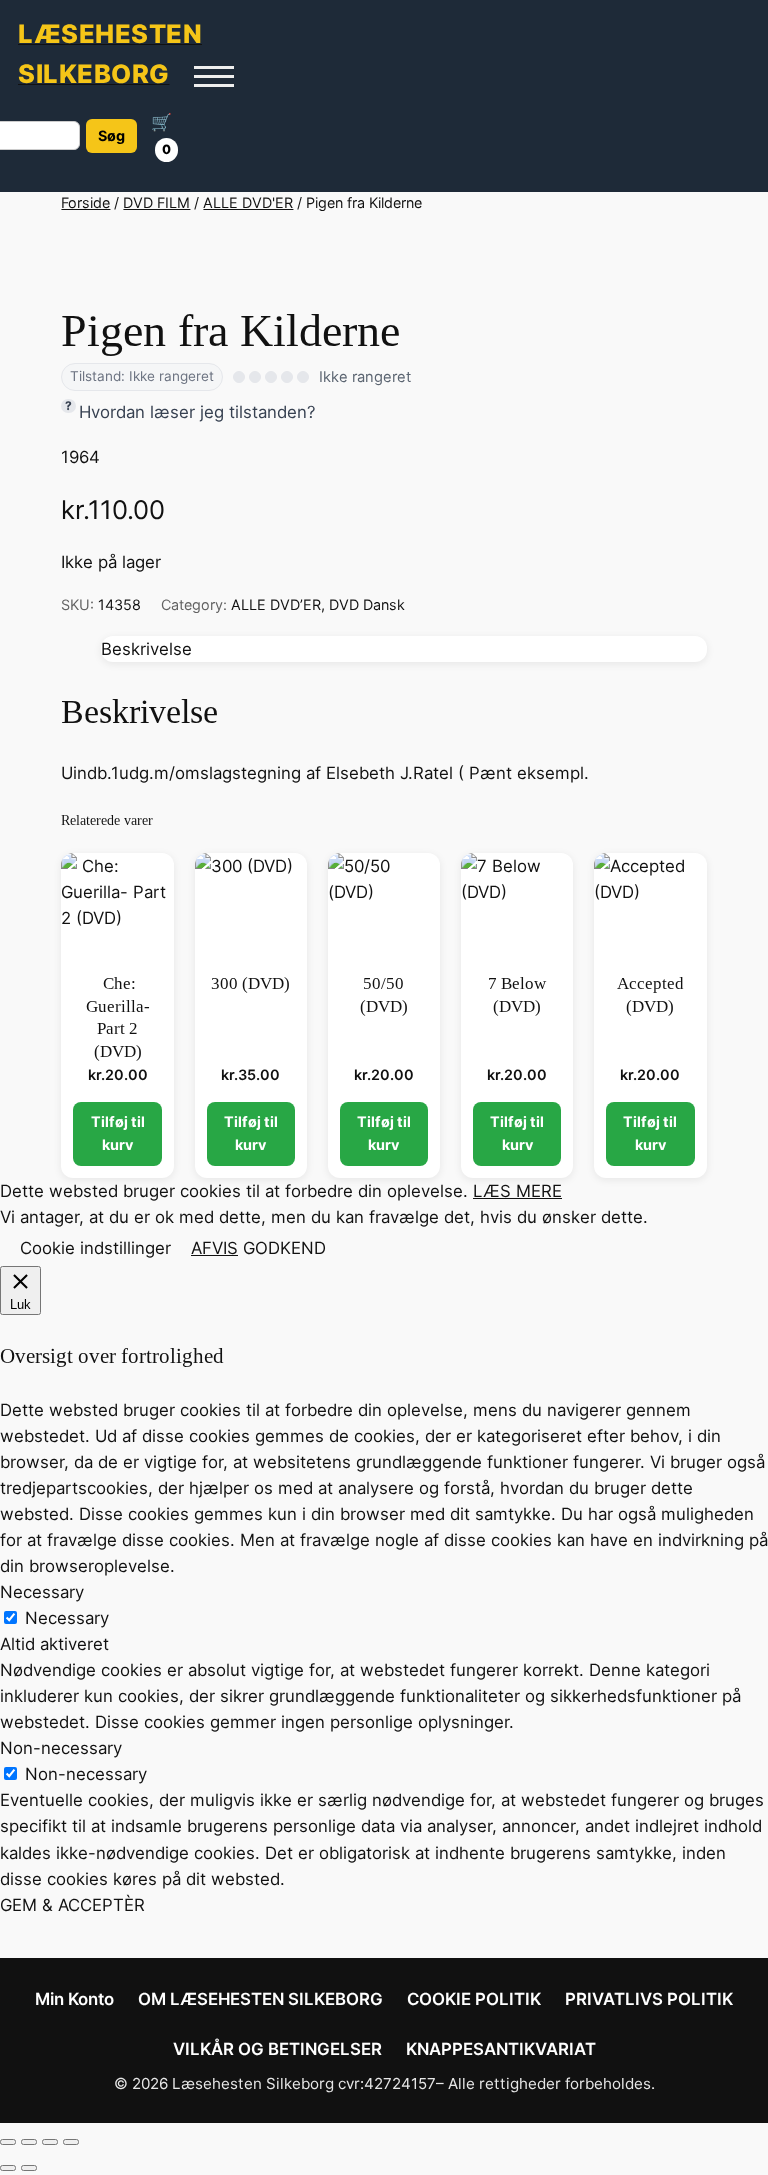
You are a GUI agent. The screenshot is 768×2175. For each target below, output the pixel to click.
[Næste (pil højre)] (29, 2168)
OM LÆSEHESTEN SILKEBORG (260, 1999)
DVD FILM (156, 202)
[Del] (50, 2142)
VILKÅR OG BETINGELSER (277, 2049)
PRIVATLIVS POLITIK (649, 1999)
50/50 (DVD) (384, 995)
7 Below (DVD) (517, 995)
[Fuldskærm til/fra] (29, 2142)
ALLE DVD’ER (276, 604)
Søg (111, 135)
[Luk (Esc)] (71, 2142)
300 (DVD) (250, 983)
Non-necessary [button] (61, 1748)
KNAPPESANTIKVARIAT (501, 2049)
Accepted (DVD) (650, 995)
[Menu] (214, 76)
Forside (85, 202)
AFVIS (214, 1248)
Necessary (67, 1618)
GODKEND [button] (284, 1248)
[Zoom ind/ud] (8, 2142)
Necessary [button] (42, 1592)
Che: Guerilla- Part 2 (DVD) (118, 1017)
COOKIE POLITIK (474, 1999)
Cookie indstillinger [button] (95, 1248)
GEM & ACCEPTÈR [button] (72, 1905)
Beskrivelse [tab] (146, 649)
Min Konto (74, 1999)
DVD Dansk (367, 604)
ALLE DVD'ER (248, 202)
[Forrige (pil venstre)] (8, 2168)
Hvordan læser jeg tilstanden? (197, 412)
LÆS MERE (517, 1191)
